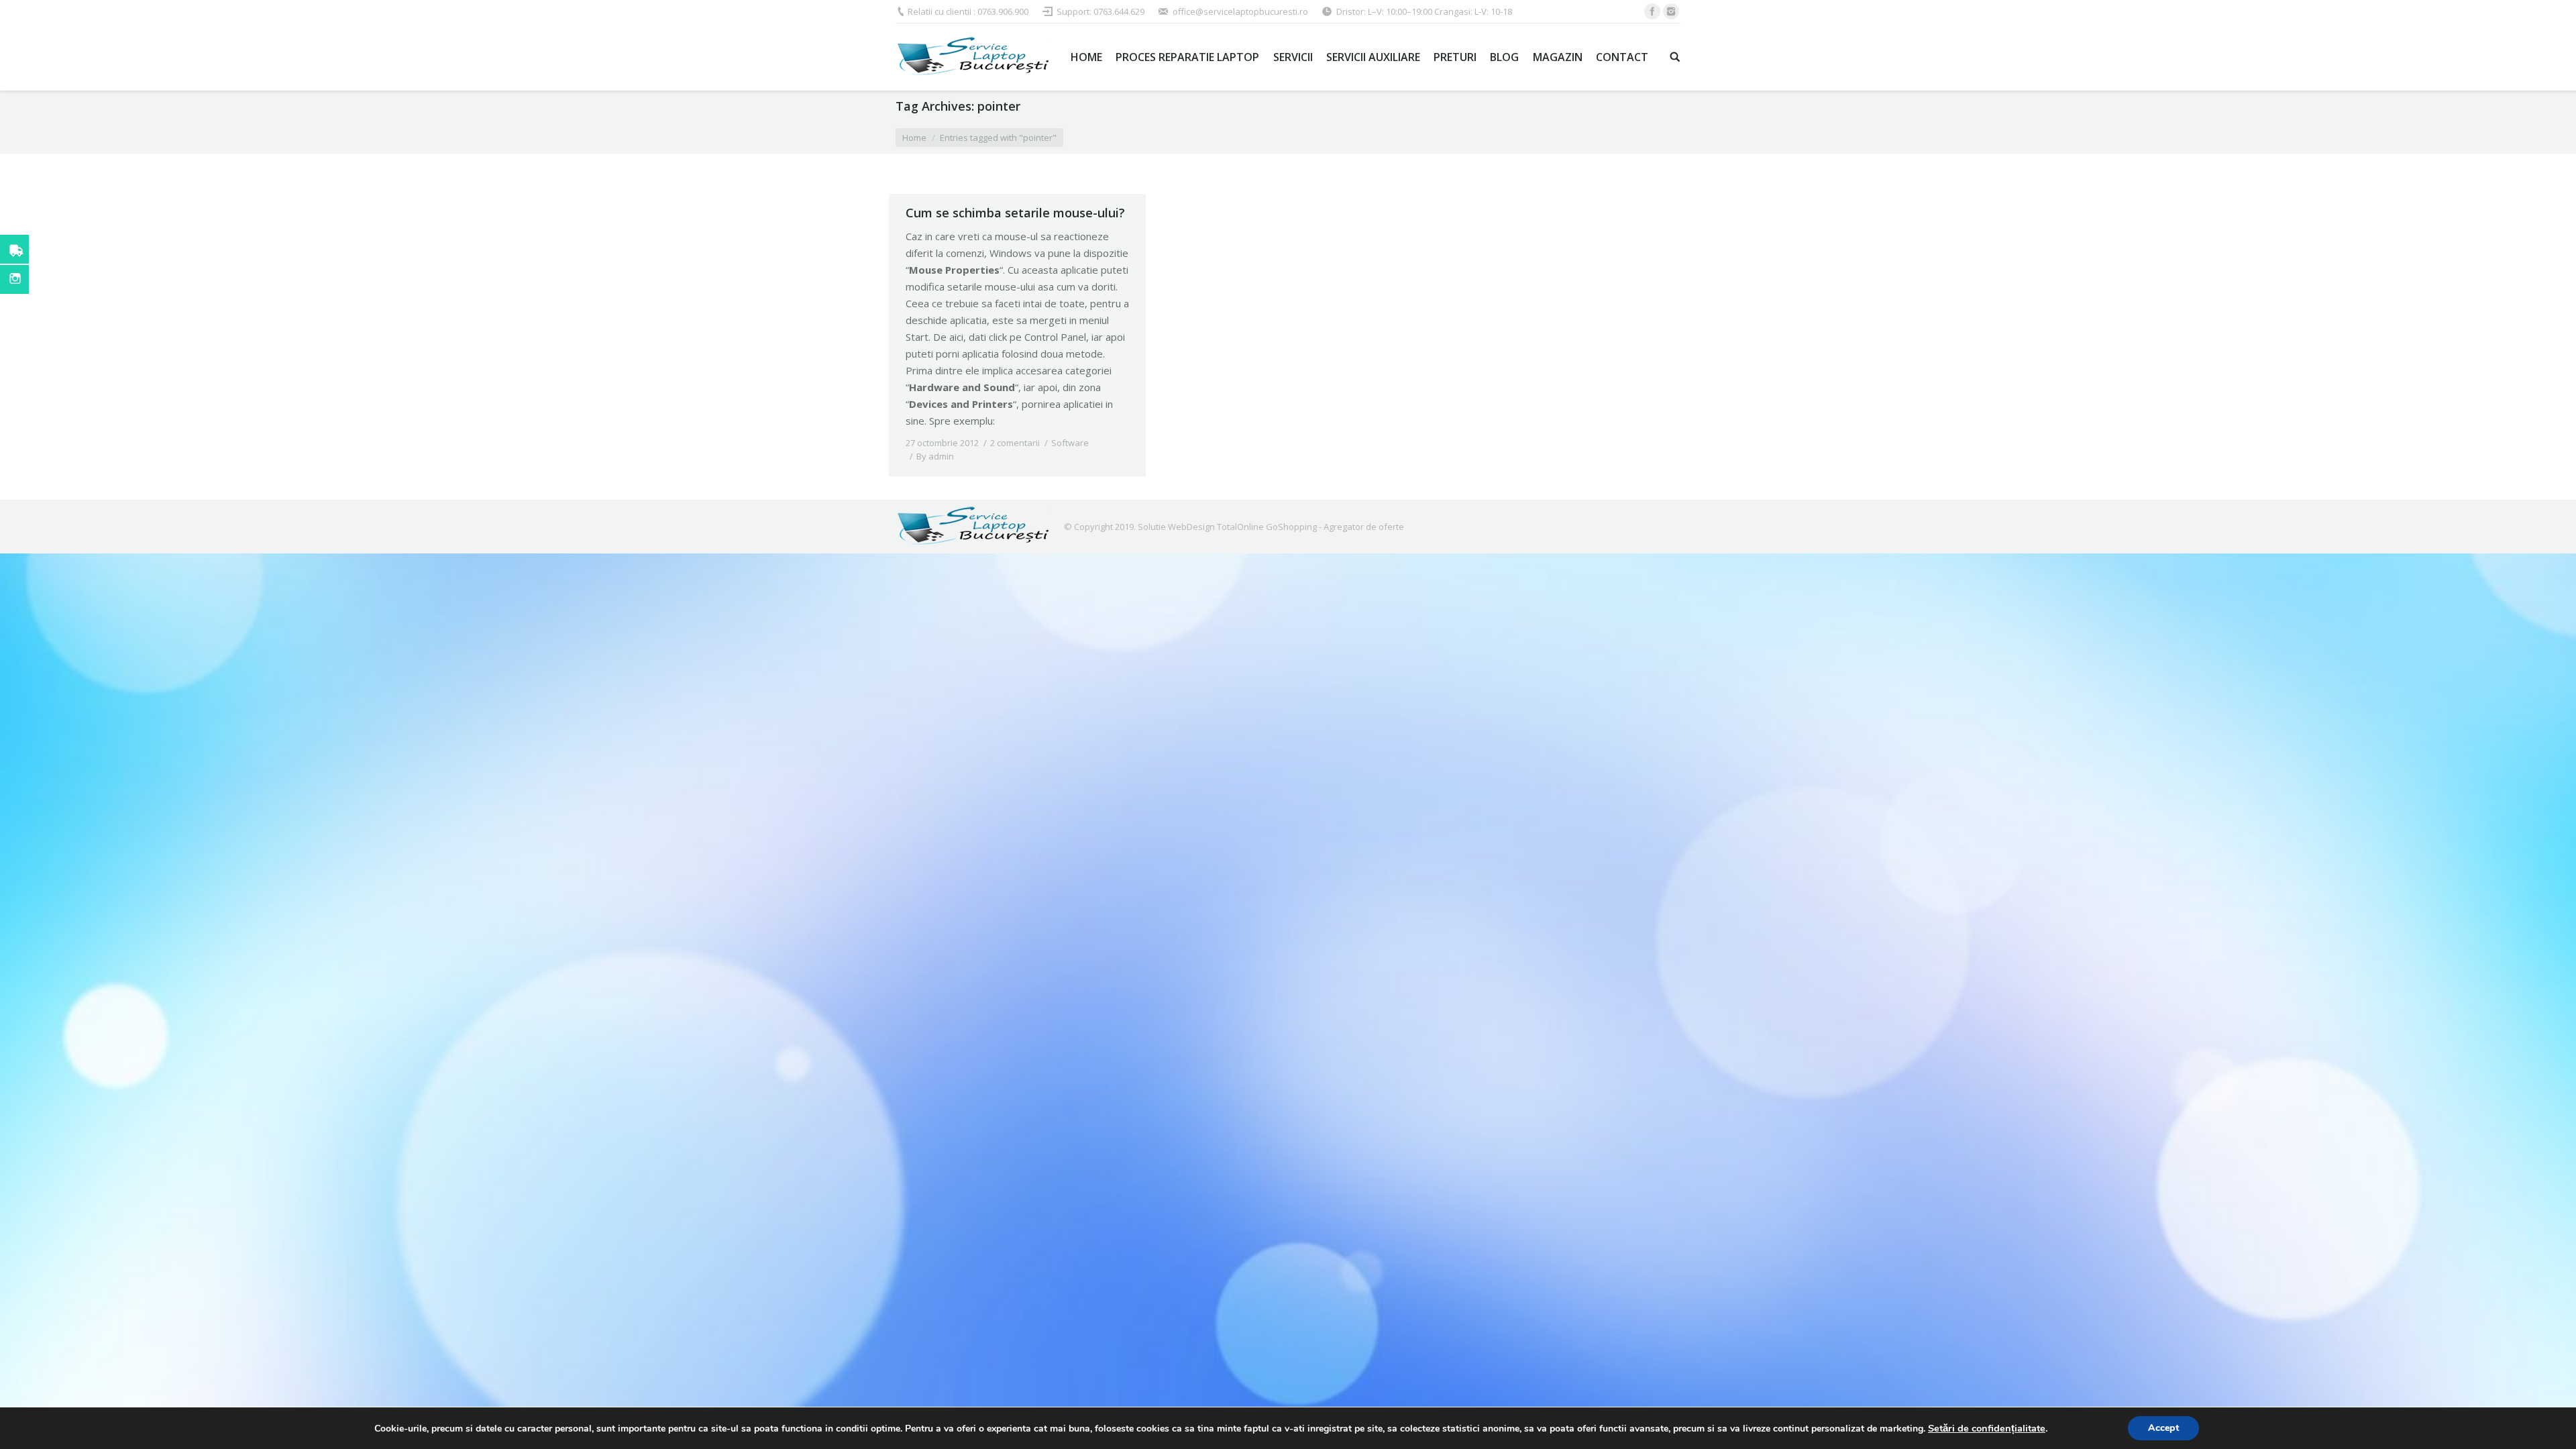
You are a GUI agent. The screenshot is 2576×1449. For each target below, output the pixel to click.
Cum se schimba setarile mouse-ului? (1015, 213)
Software (1070, 443)
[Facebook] (1652, 11)
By (935, 456)
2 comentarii (1015, 443)
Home (914, 138)
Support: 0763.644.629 (1101, 11)
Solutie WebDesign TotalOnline (1201, 527)
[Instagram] (1671, 11)
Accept (2163, 1428)
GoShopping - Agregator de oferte (1335, 527)
